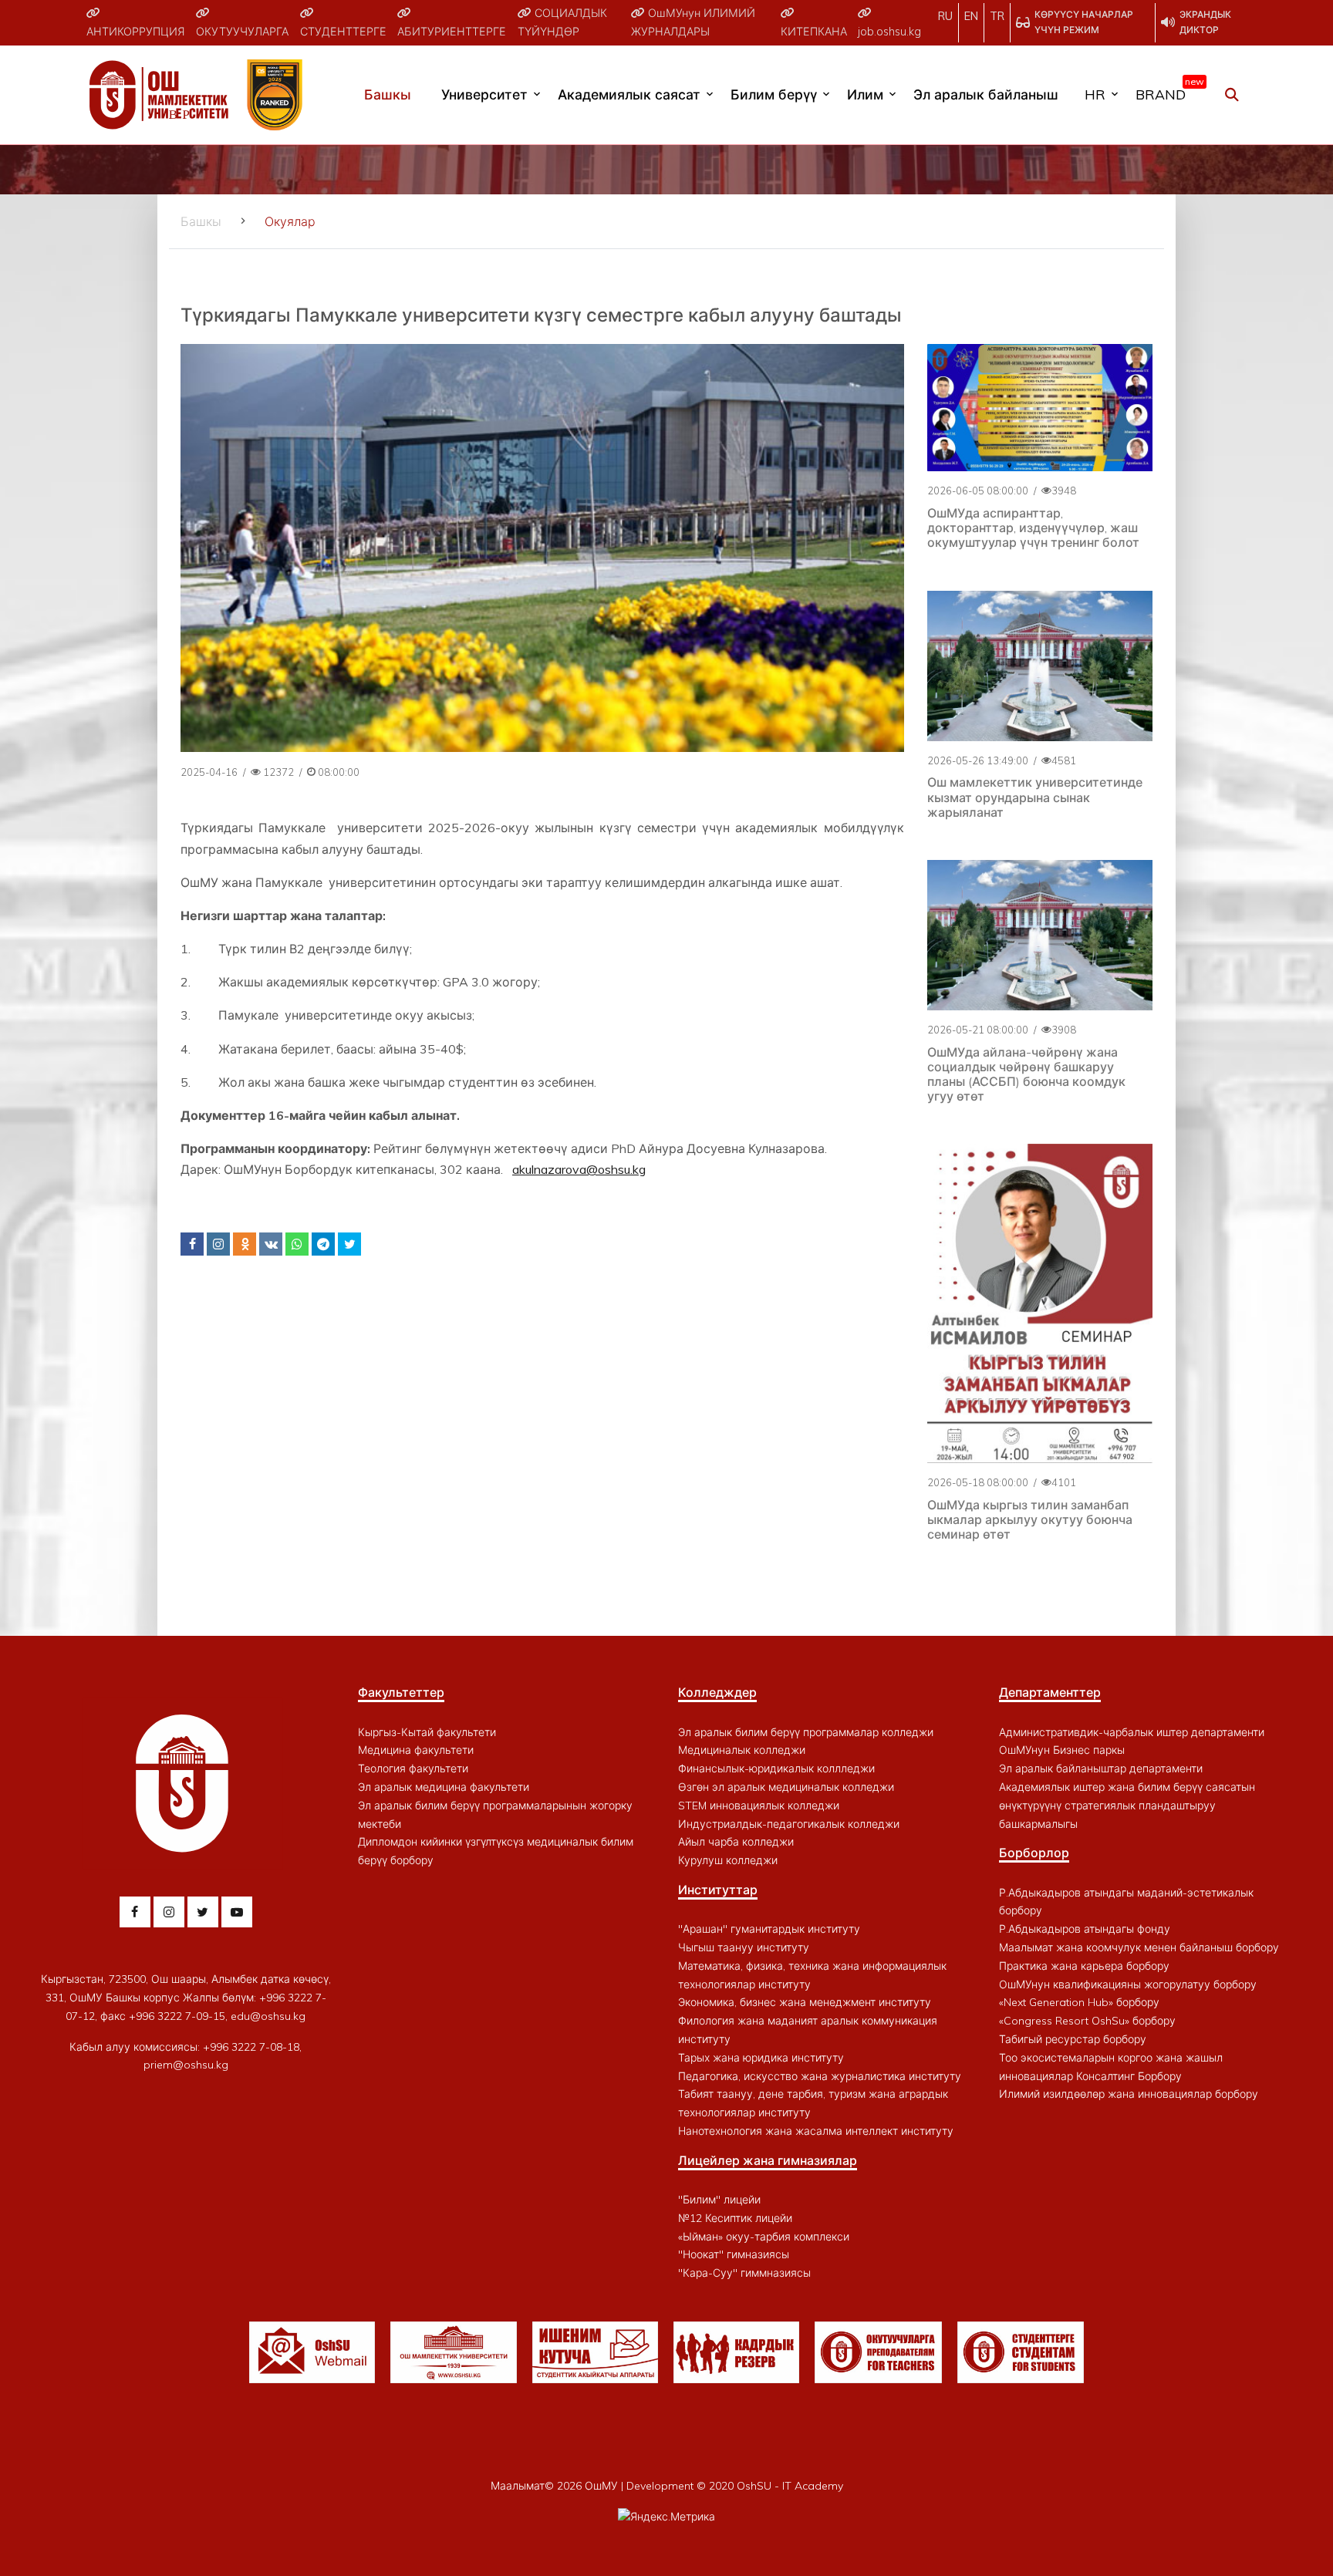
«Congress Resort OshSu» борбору (1087, 2021)
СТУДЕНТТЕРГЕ (343, 32)
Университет (484, 94)
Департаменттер (1050, 1692)
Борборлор (1034, 1853)
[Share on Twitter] (349, 1244)
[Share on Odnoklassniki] (245, 1244)
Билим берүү (774, 94)
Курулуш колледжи (728, 1860)
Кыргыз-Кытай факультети (427, 1732)
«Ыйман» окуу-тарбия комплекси (764, 2237)
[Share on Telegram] (323, 1244)
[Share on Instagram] (218, 1244)
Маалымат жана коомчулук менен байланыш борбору (1139, 1947)
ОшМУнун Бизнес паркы (1062, 1750)
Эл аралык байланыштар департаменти (1101, 1768)
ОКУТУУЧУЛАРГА (242, 32)
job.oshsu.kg (889, 32)
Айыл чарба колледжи (736, 1842)
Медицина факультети (416, 1750)
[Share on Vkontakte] (271, 1244)
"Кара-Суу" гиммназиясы (744, 2273)
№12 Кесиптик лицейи (735, 2218)
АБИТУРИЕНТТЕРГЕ (452, 32)
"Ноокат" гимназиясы (734, 2254)
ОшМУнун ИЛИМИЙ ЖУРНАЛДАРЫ (693, 22)
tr (997, 16)
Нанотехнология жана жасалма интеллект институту (816, 2131)
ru (945, 16)
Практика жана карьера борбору (1084, 1966)
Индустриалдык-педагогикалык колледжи (789, 1824)
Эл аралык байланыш (986, 94)
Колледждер (717, 1692)
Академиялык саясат (629, 94)
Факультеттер (401, 1692)
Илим (865, 94)
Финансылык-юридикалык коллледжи (776, 1768)
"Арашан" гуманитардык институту (769, 1929)
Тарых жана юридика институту (761, 2058)
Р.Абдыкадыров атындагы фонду (1085, 1929)
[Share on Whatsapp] (297, 1244)
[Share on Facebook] (192, 1244)
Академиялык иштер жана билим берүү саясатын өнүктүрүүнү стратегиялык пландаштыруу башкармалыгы (1127, 1806)
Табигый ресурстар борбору (1073, 2039)
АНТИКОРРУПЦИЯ (136, 32)
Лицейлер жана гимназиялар (768, 2160)
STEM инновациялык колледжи (759, 1806)
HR (1095, 94)
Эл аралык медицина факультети (444, 1787)
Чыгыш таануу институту (744, 1947)
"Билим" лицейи (719, 2200)
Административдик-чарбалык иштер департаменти (1132, 1732)
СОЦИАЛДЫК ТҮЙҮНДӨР (562, 22)
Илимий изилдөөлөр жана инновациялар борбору (1129, 2094)
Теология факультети (413, 1768)
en (971, 16)
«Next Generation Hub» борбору (1079, 2002)
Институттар (718, 1890)
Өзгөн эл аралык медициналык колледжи (786, 1787)
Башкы (388, 94)
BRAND (1166, 91)
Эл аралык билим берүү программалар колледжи (806, 1732)
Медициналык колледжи (742, 1750)
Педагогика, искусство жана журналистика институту (820, 2076)
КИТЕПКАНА (814, 32)
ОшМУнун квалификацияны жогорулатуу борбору (1128, 1984)
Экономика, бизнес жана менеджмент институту (805, 2002)
